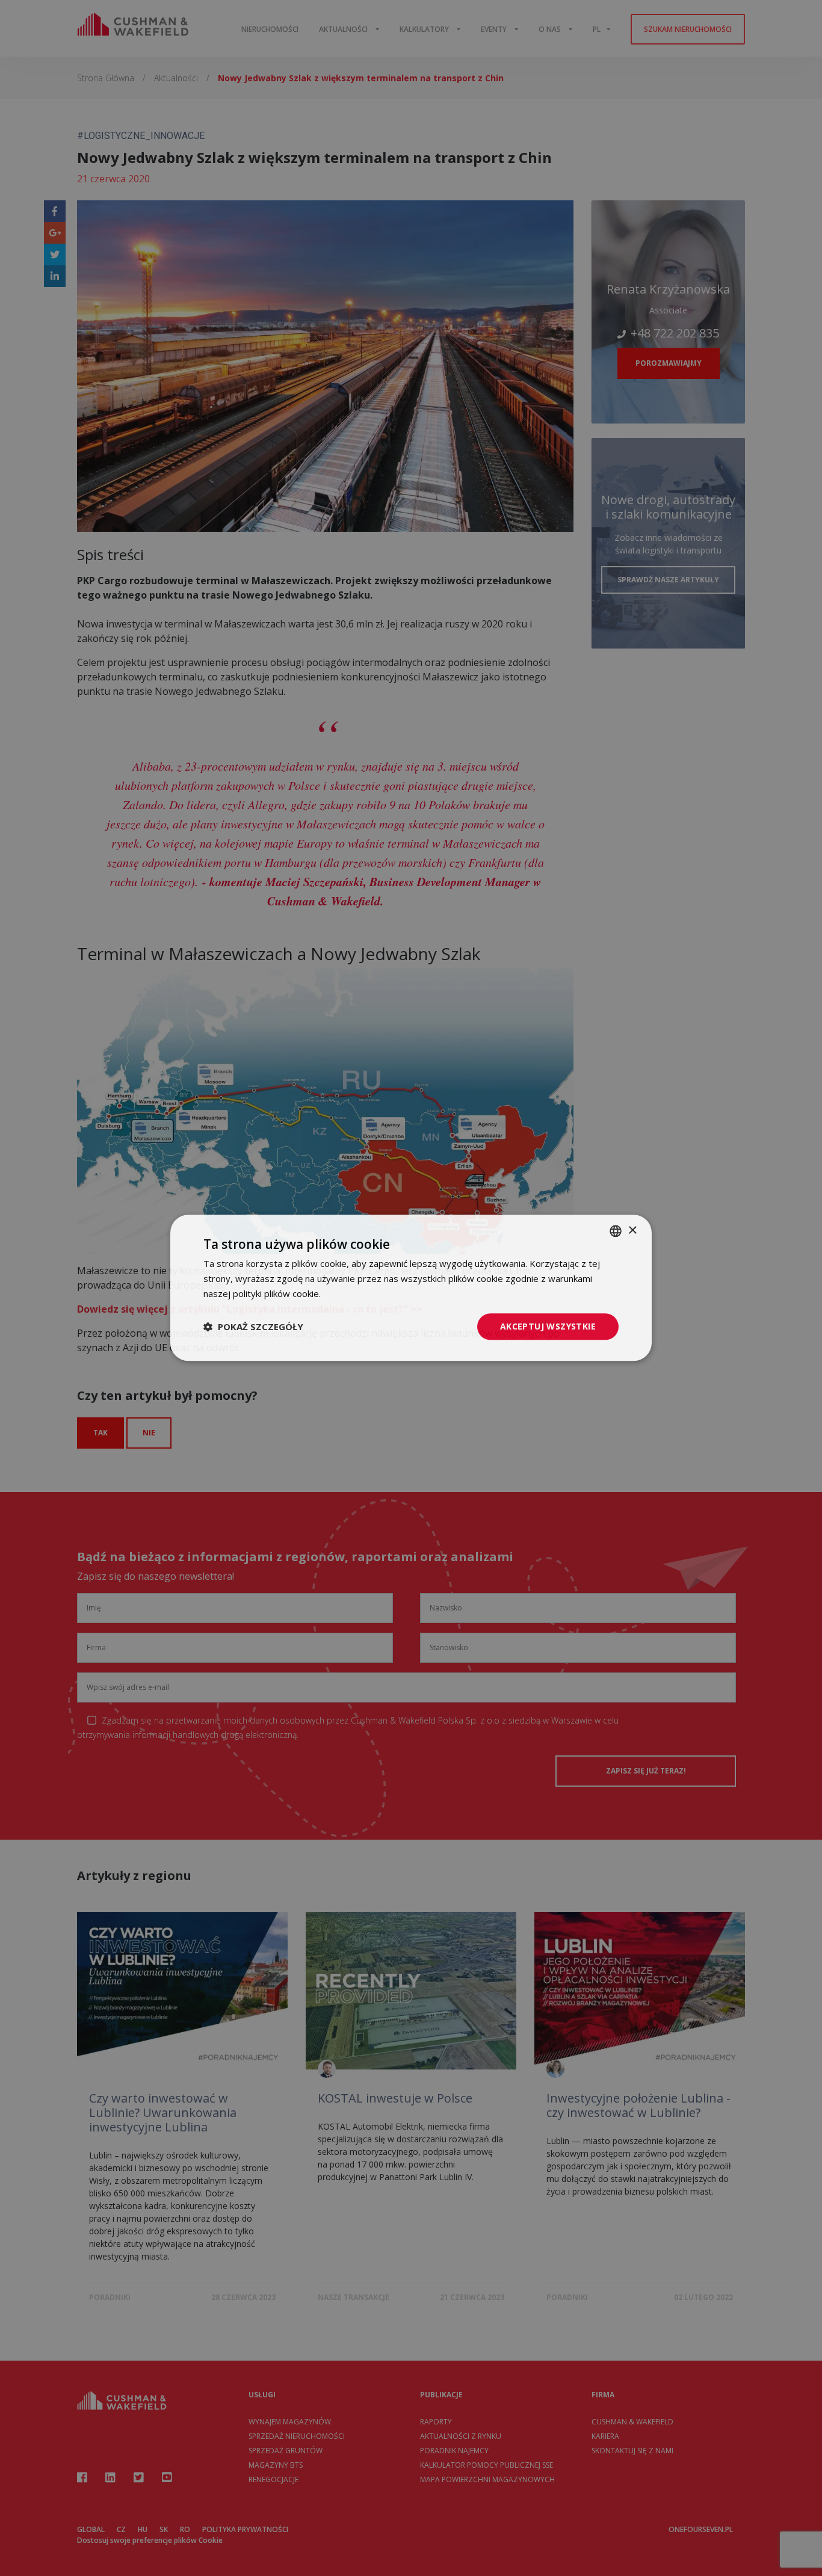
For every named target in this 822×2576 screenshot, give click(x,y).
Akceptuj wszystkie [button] (548, 1326)
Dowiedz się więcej (363, 1293)
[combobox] (616, 1231)
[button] (253, 1327)
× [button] (632, 1231)
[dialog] (411, 1288)
